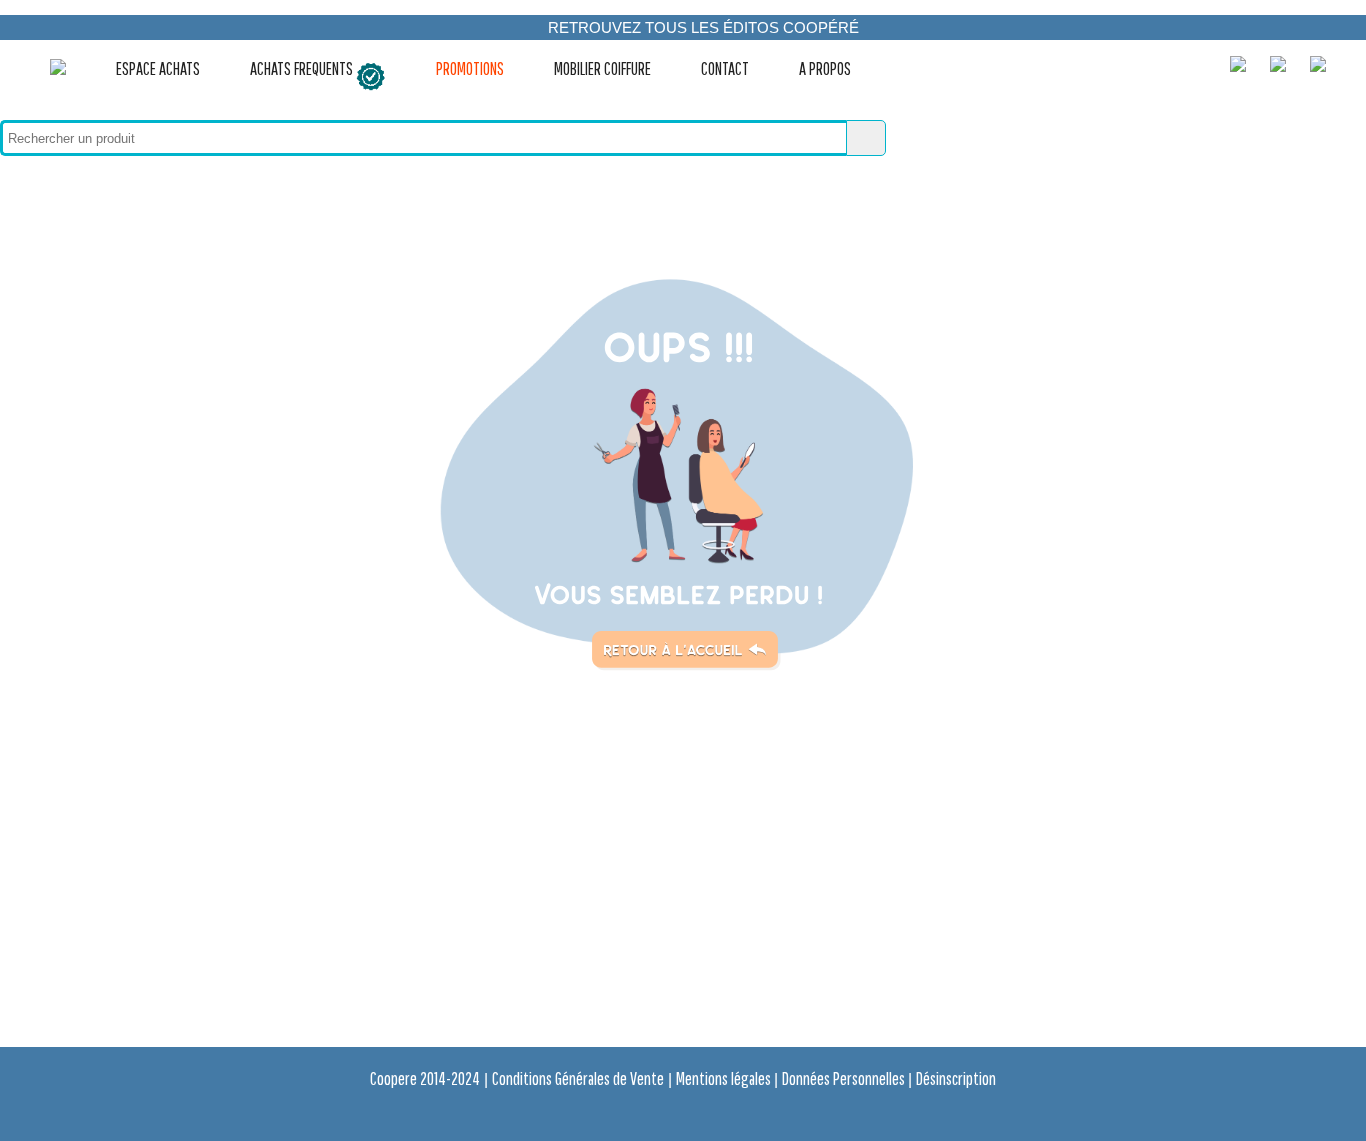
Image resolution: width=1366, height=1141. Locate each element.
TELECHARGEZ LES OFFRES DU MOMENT (703, 52)
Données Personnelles (845, 1078)
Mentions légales (725, 1078)
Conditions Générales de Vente (578, 1078)
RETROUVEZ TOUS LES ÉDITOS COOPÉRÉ (703, 27)
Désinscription (956, 1078)
